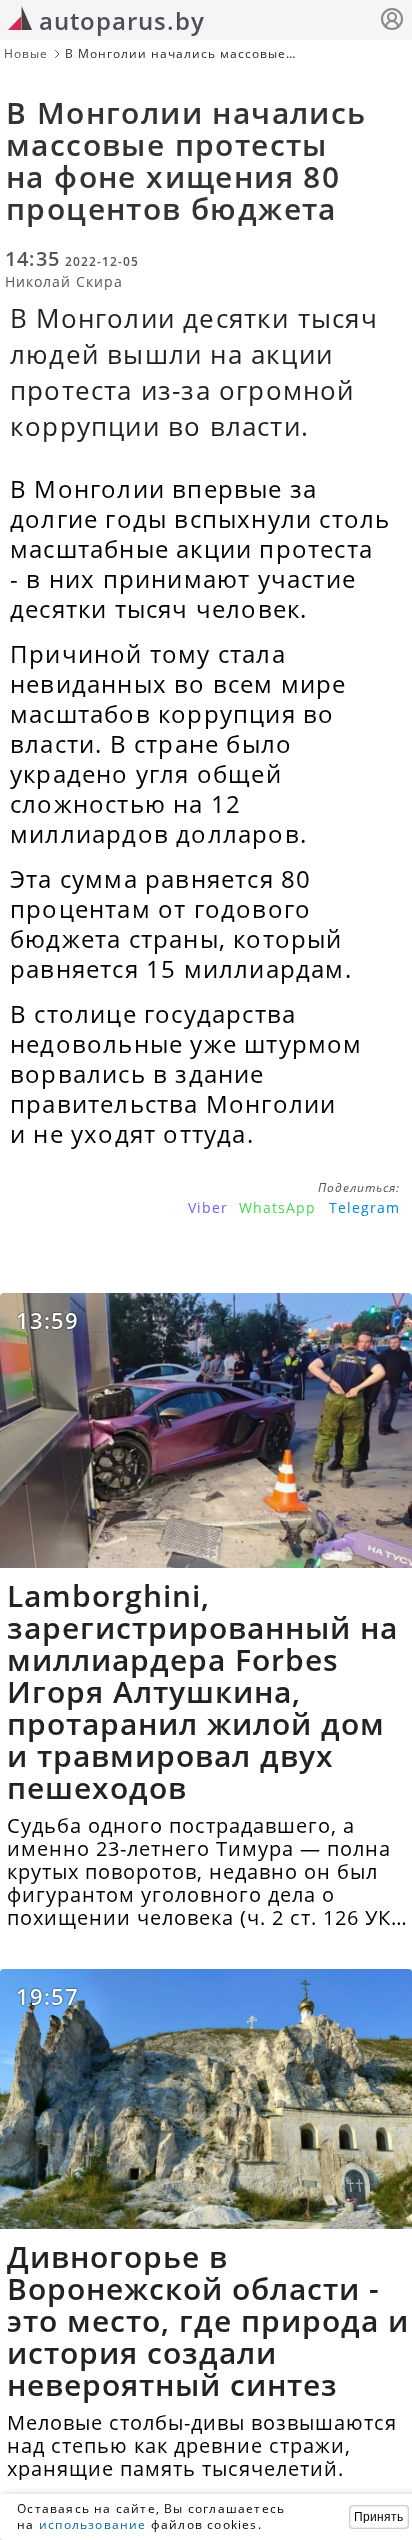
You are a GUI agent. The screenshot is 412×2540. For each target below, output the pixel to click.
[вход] (392, 21)
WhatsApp (277, 1207)
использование (93, 2524)
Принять (378, 2517)
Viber (208, 1207)
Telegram (364, 1207)
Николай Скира (64, 281)
